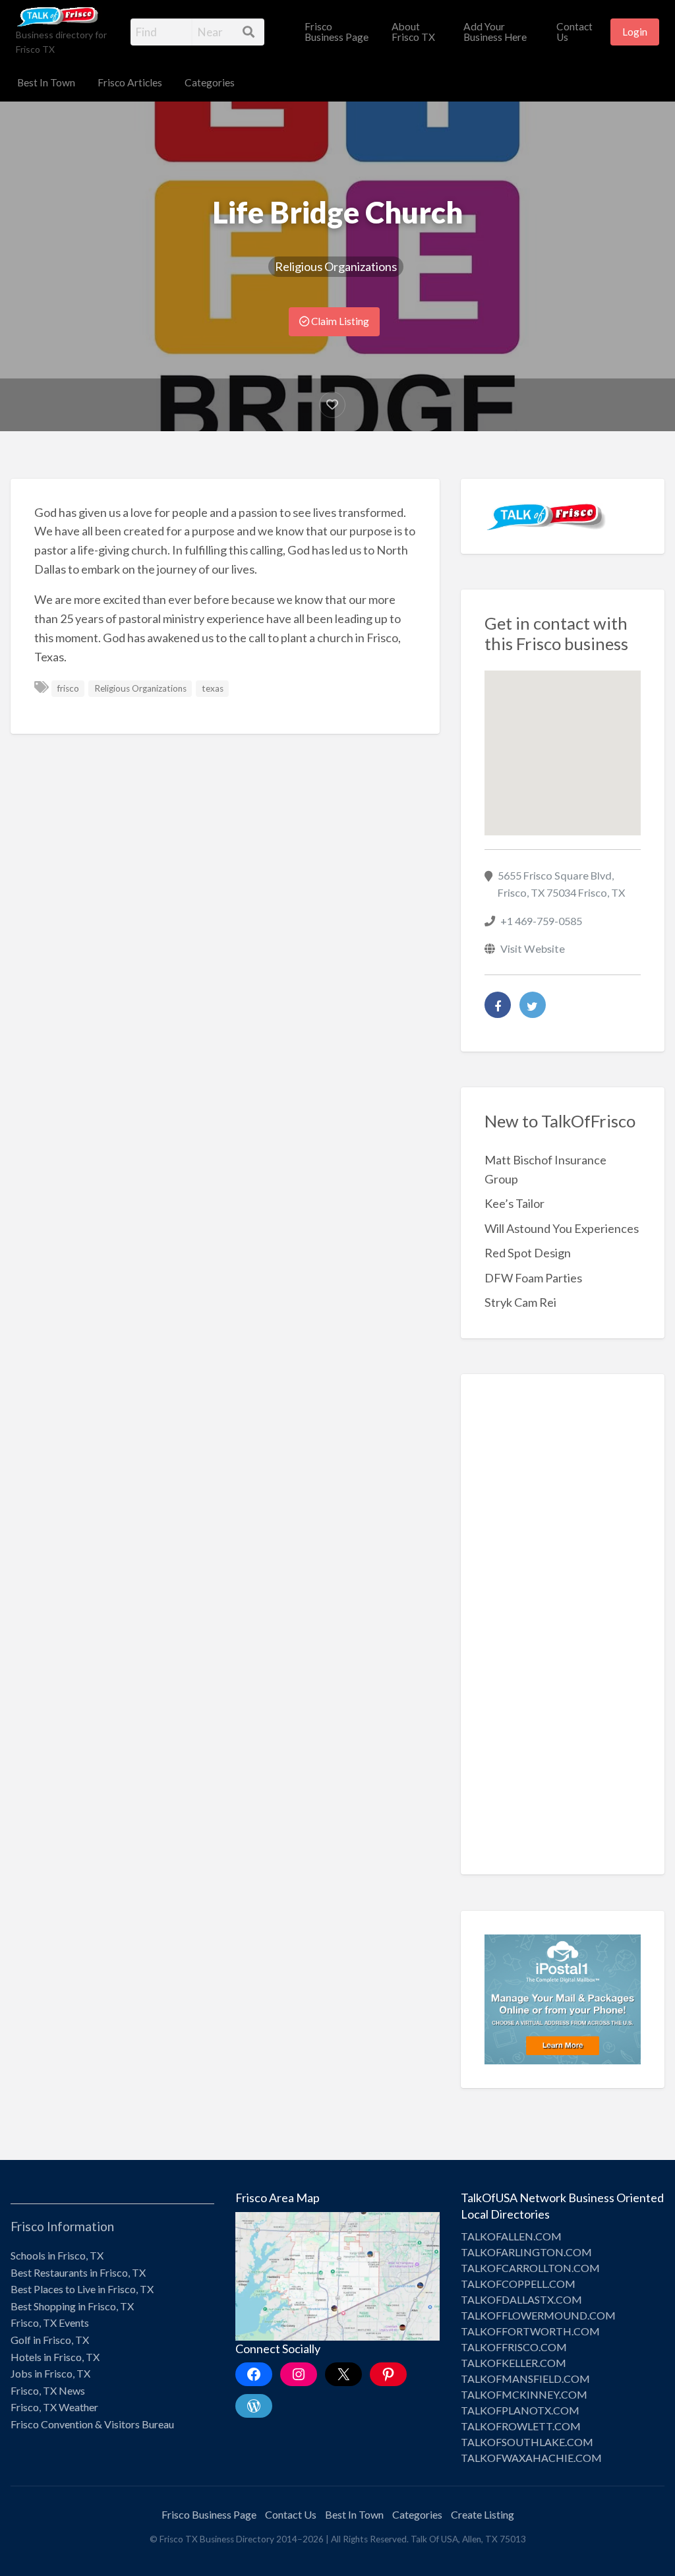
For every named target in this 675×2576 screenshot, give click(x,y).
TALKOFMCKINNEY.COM (524, 2394)
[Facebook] (498, 1005)
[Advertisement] (563, 1634)
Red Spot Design (528, 1253)
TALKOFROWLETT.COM (521, 2426)
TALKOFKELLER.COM (514, 2363)
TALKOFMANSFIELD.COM (525, 2379)
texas (213, 688)
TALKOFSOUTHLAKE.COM (527, 2442)
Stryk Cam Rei (520, 1302)
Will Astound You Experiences (562, 1228)
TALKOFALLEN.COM (511, 2236)
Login (635, 32)
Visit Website (533, 948)
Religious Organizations (336, 266)
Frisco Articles (130, 82)
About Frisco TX (413, 32)
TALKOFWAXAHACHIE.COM (531, 2458)
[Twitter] (533, 1005)
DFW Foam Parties (533, 1278)
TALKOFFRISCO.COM (514, 2347)
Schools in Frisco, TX (57, 2255)
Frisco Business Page (337, 32)
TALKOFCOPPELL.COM (518, 2284)
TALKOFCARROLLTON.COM (530, 2268)
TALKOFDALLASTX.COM (521, 2299)
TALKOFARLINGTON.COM (526, 2252)
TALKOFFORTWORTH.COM (530, 2331)
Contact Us (574, 32)
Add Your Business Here (495, 32)
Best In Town (46, 82)
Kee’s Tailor (514, 1203)
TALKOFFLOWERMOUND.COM (538, 2315)
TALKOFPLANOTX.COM (520, 2410)
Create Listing (483, 2514)
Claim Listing (339, 321)
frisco (68, 688)
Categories (210, 82)
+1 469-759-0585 (541, 921)
